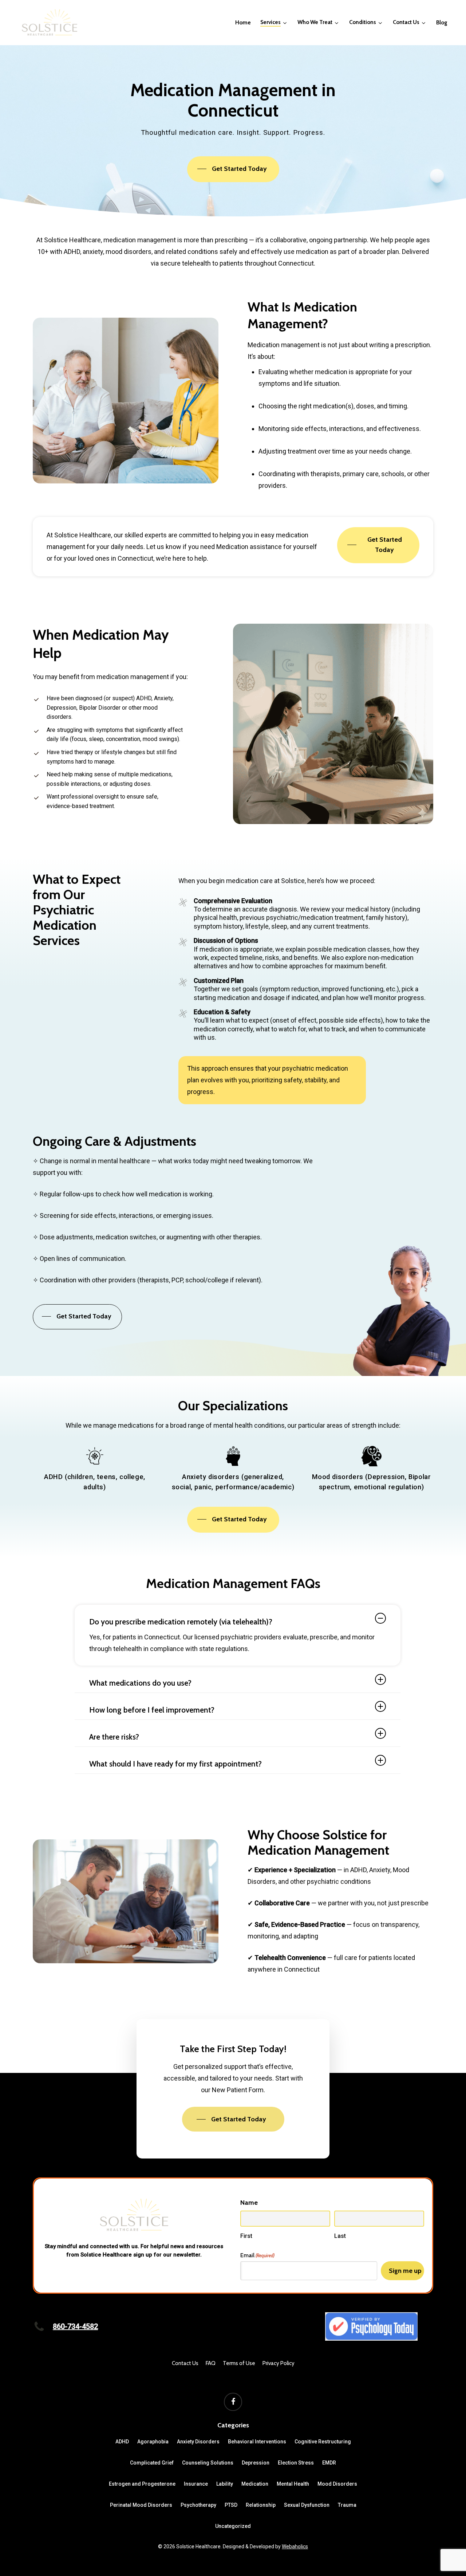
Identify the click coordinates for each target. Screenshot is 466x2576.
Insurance (196, 2484)
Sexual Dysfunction (307, 2505)
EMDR (329, 2463)
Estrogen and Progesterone (142, 2484)
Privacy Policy (279, 2363)
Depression (256, 2463)
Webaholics (295, 2546)
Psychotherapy (198, 2505)
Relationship (261, 2505)
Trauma (347, 2505)
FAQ (211, 2363)
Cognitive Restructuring (323, 2442)
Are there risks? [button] (114, 1737)
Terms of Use (239, 2363)
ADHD (122, 2442)
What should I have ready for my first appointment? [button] (175, 1764)
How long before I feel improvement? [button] (152, 1710)
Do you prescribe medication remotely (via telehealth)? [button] (181, 1622)
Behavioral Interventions (257, 2442)
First (246, 2236)
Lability (225, 2484)
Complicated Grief (152, 2463)
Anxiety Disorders (198, 2442)
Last (340, 2236)
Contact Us (185, 2363)
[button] (234, 169)
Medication (255, 2484)
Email (257, 2255)
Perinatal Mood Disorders (141, 2505)
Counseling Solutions (208, 2463)
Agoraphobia (153, 2442)
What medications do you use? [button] (140, 1683)
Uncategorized (233, 2526)
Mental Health (293, 2484)
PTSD (231, 2505)
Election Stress (296, 2463)
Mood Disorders (337, 2484)
